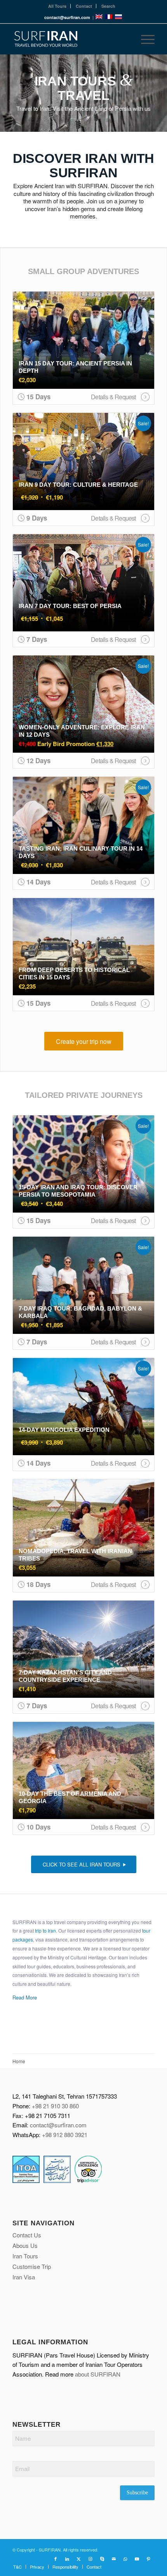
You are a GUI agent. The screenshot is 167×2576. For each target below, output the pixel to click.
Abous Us (25, 2245)
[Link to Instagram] (90, 2559)
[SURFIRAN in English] (100, 17)
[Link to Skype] (102, 2559)
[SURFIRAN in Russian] (118, 17)
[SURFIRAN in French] (109, 17)
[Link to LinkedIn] (67, 2559)
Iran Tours (25, 2256)
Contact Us (27, 2235)
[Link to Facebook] (56, 2559)
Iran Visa (24, 2277)
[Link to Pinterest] (149, 2559)
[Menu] (144, 39)
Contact (84, 6)
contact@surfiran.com (58, 2125)
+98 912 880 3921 (65, 2135)
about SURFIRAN (98, 2374)
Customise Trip (32, 2266)
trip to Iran (45, 1930)
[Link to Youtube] (137, 2559)
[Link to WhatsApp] (125, 2559)
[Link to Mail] (114, 2559)
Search (108, 6)
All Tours (57, 6)
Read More (25, 1997)
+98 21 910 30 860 (55, 2106)
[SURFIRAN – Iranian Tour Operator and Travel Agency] (69, 39)
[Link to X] (79, 2559)
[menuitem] (57, 6)
